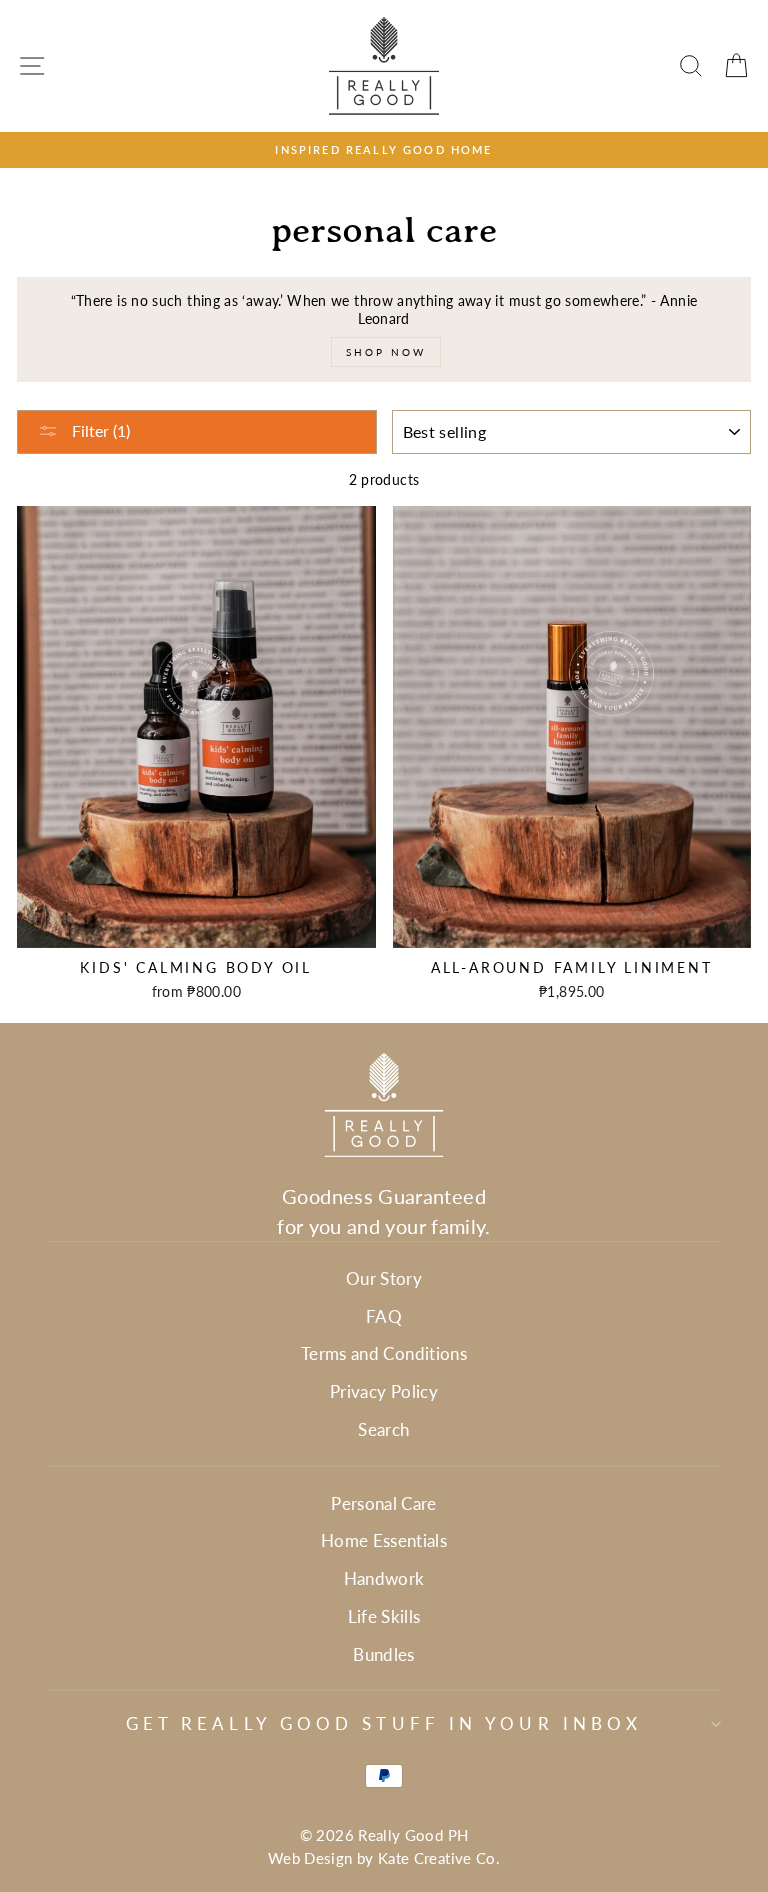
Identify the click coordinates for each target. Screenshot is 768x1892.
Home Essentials (384, 1540)
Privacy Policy (384, 1391)
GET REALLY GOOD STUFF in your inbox (384, 1723)
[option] (384, 150)
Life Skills (384, 1616)
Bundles (384, 1654)
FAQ (384, 1316)
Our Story (384, 1278)
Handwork (384, 1578)
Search (383, 1429)
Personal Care (384, 1503)
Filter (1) (99, 430)
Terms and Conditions (384, 1353)
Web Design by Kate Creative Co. (384, 1858)
